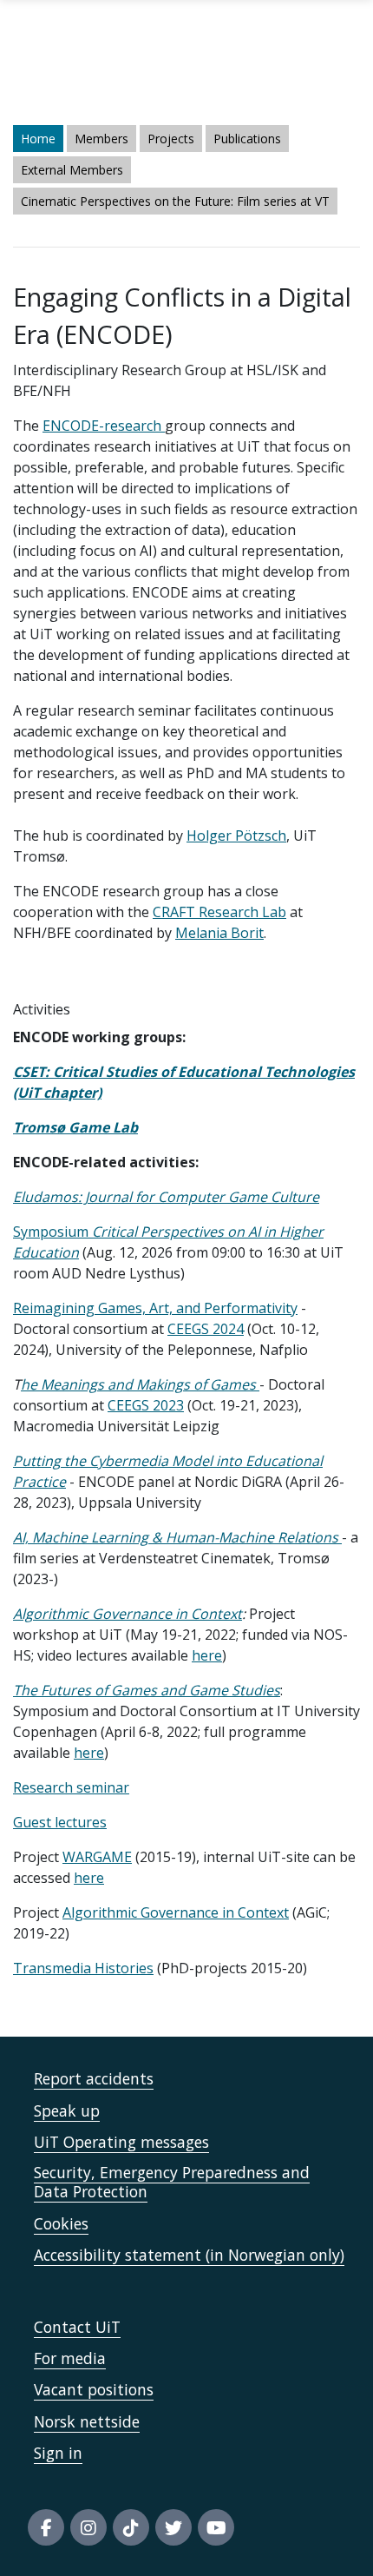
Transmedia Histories (83, 1968)
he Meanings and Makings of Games (140, 1384)
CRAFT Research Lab (219, 912)
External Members (72, 170)
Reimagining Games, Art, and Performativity (155, 1308)
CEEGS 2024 (206, 1329)
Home (38, 139)
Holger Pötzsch (236, 836)
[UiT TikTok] (131, 2527)
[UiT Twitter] (173, 2527)
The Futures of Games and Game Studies (147, 1690)
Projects (171, 139)
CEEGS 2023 (146, 1405)
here (207, 1655)
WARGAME (97, 1857)
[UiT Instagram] (88, 2527)
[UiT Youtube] (216, 2527)
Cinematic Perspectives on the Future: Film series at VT (175, 201)
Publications (247, 139)
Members (101, 139)
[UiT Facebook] (46, 2527)
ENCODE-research (104, 426)
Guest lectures (60, 1822)
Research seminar (71, 1787)
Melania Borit (219, 933)
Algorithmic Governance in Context (128, 1614)
